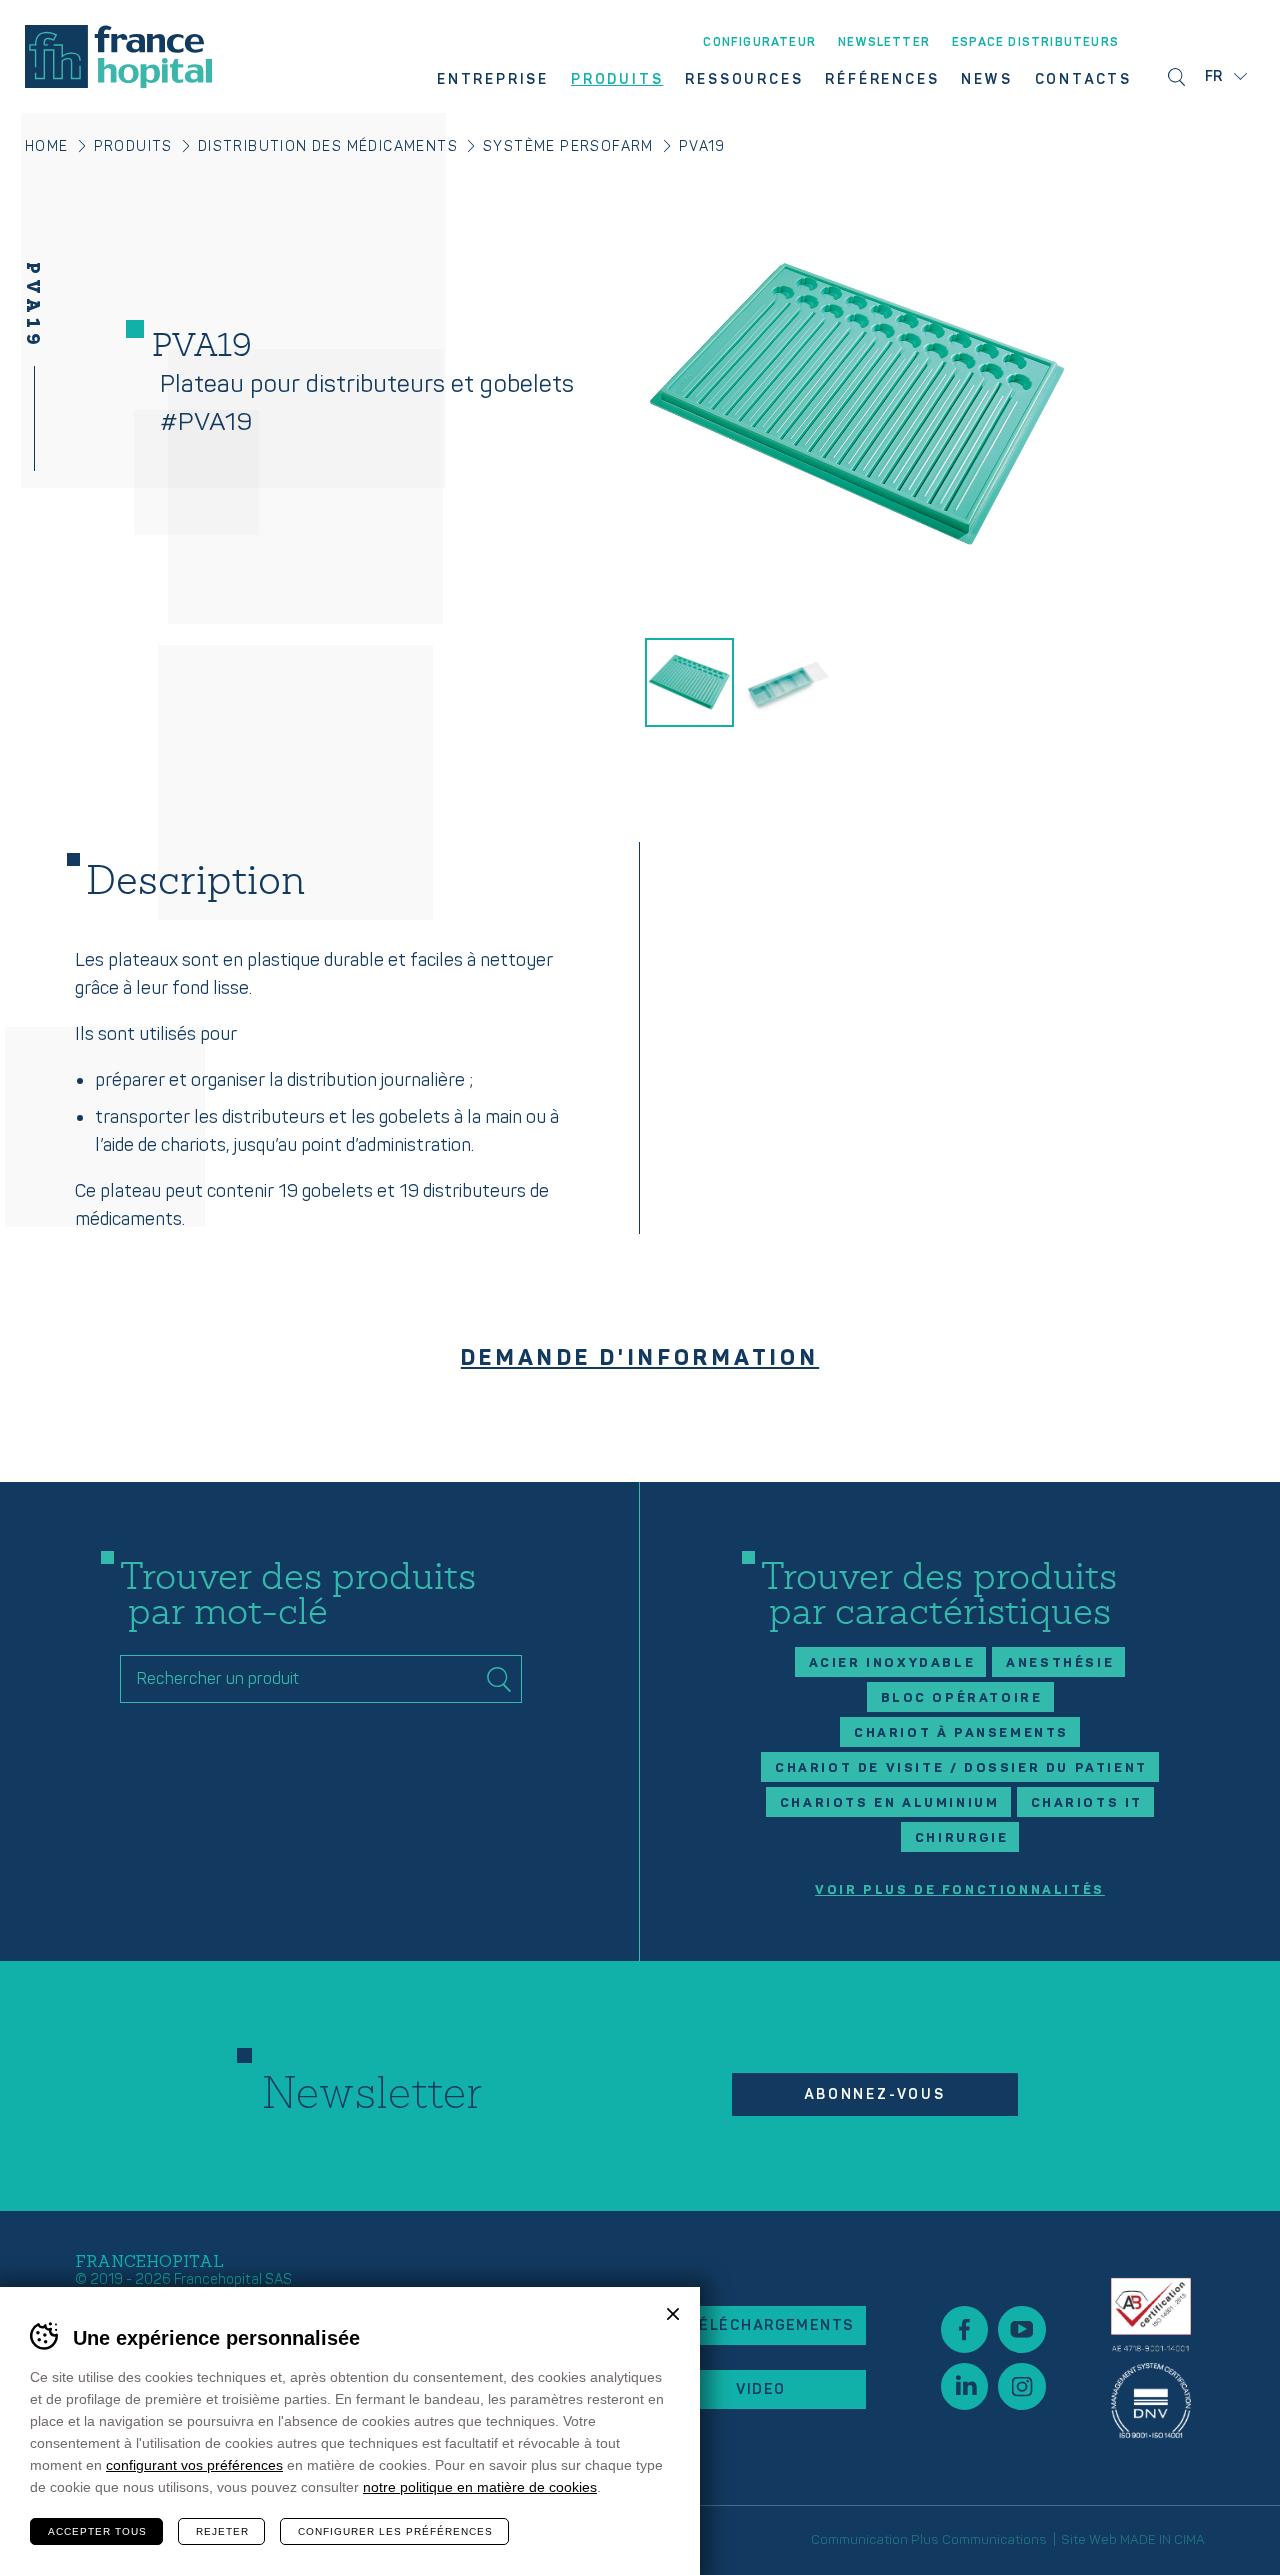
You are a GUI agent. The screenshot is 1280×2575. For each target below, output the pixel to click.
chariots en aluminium (890, 1803)
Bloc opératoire (962, 1698)
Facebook (964, 2329)
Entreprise (493, 80)
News (986, 80)
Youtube (1021, 2329)
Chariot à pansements (961, 1733)
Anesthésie (1060, 1663)
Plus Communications (979, 2540)
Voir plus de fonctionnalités (960, 1890)
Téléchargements (771, 2325)
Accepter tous (97, 2531)
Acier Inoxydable (892, 1663)
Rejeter (222, 2531)
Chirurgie (961, 1838)
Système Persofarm (568, 146)
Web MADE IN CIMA (1147, 2540)
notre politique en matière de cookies (480, 2487)
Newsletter (884, 43)
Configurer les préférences (395, 2531)
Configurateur (759, 43)
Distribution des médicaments (328, 146)
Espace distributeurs (1035, 43)
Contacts (1083, 80)
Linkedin (964, 2386)
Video (760, 2389)
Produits (617, 80)
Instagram (1021, 2386)
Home (47, 146)
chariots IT (1087, 1803)
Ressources (744, 80)
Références (882, 80)
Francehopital (118, 56)
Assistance (1151, 2357)
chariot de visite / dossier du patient (961, 1768)
